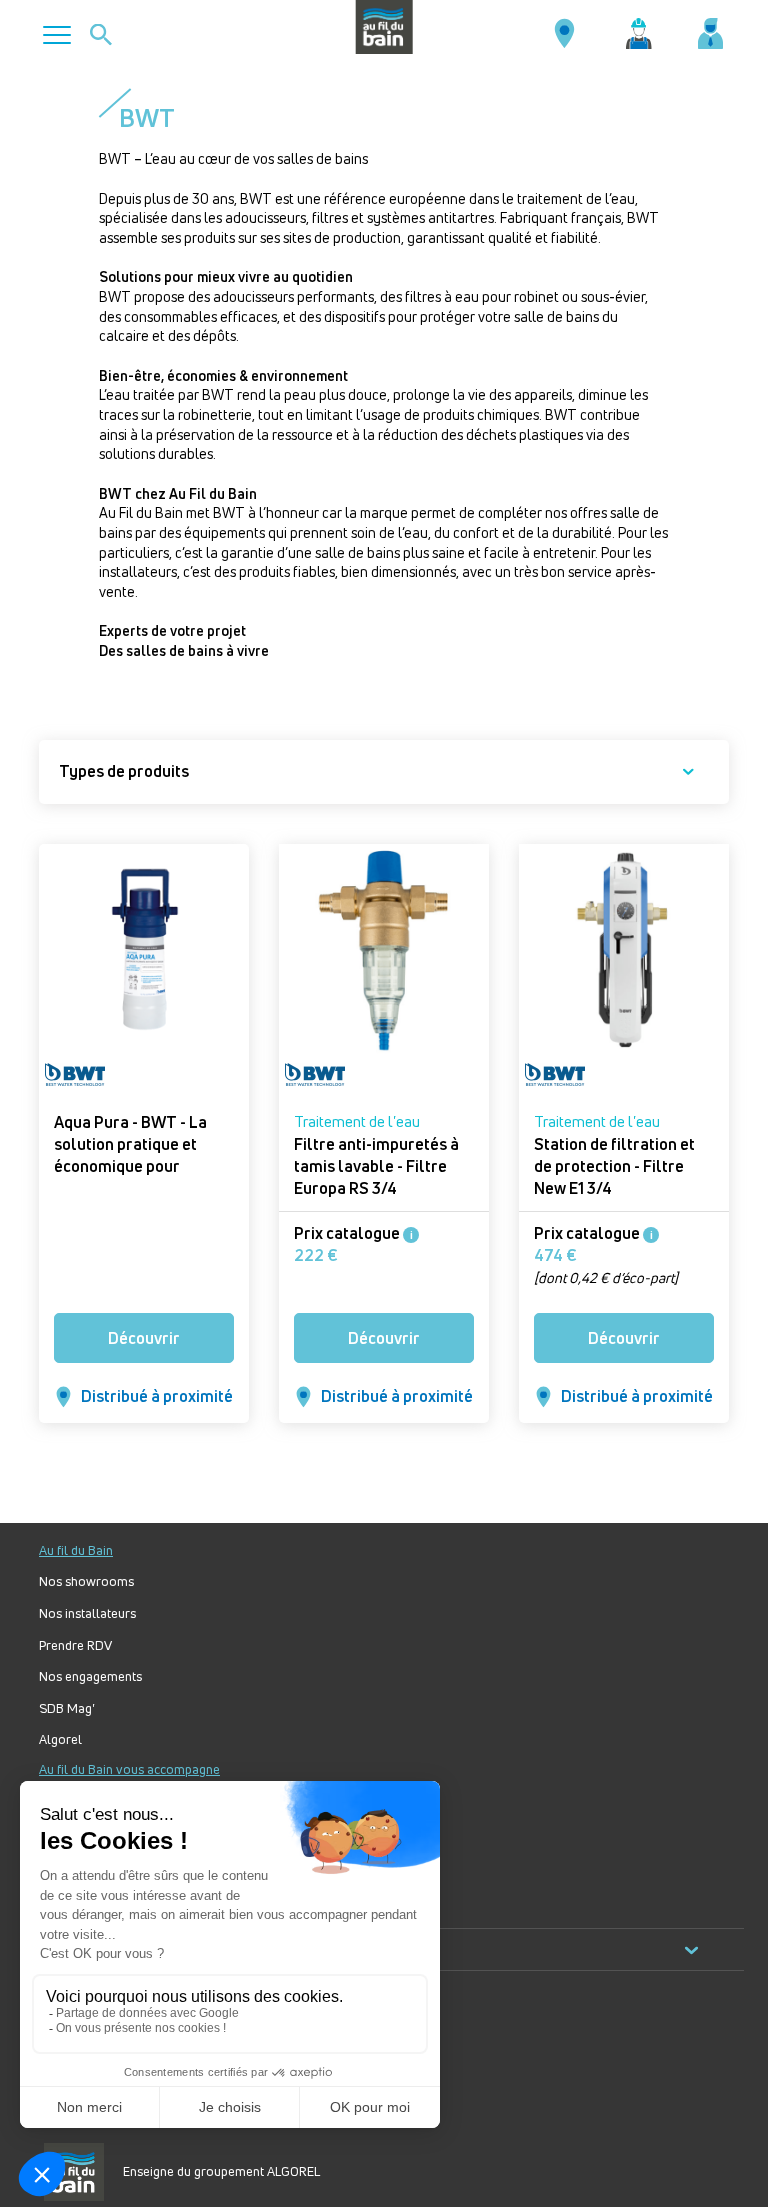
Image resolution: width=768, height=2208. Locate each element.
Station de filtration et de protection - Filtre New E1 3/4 (614, 1166)
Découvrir (144, 1338)
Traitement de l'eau (357, 1121)
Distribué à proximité (157, 1396)
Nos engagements (90, 1676)
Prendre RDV (75, 1645)
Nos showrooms (86, 1581)
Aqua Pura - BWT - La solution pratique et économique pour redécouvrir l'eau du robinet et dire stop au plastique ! (133, 1177)
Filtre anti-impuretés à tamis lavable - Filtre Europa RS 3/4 (376, 1166)
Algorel (60, 1739)
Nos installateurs (87, 1613)
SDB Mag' (67, 1708)
